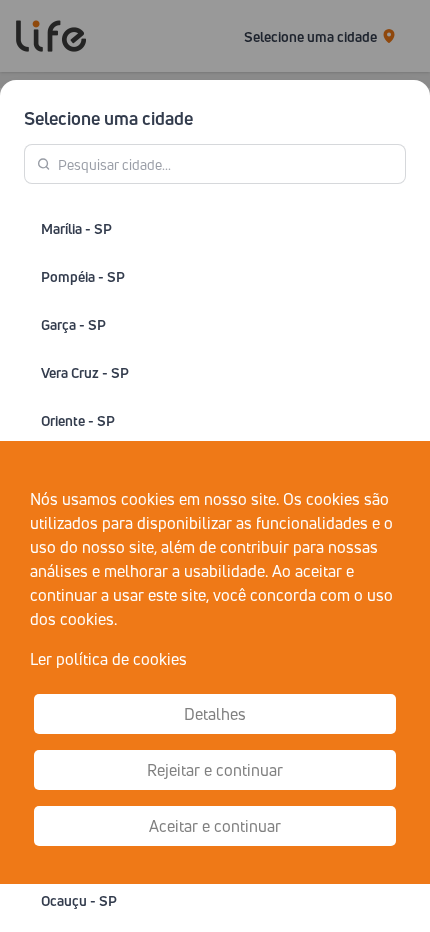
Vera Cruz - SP (85, 372)
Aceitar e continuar (215, 826)
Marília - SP (76, 228)
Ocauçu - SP (79, 900)
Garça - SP (73, 324)
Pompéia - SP (83, 276)
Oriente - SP (78, 420)
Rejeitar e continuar (215, 770)
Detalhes (215, 714)
